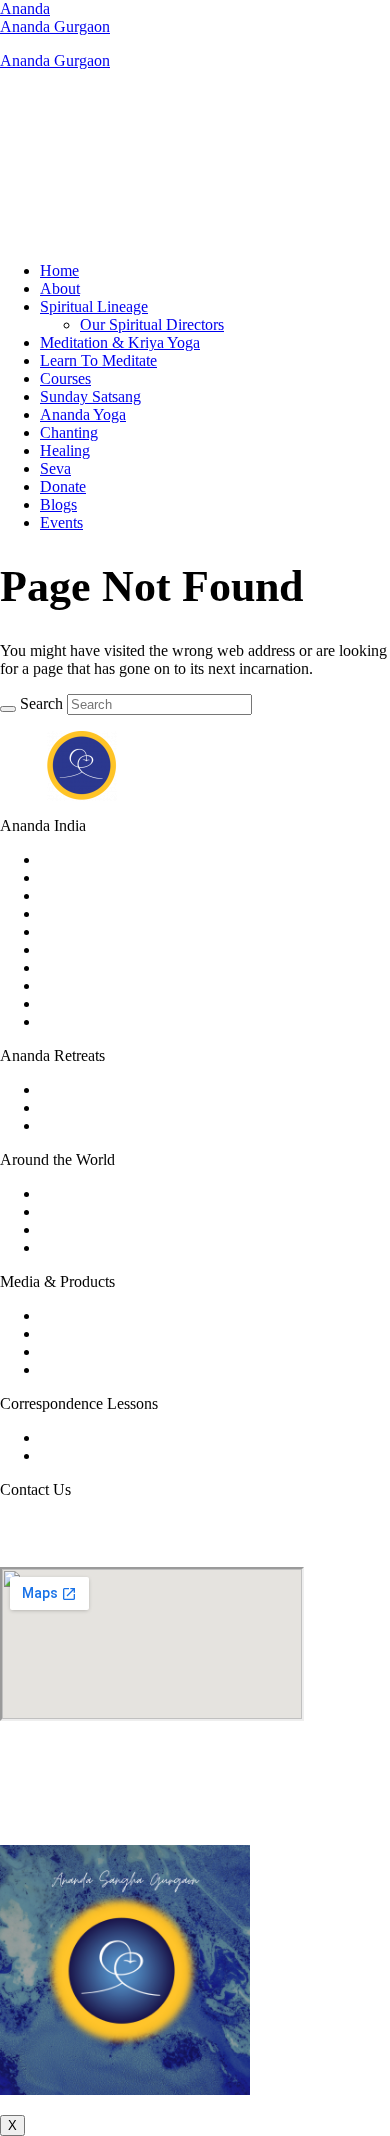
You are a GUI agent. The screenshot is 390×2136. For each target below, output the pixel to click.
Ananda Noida (86, 1003)
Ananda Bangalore (99, 877)
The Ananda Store (97, 1351)
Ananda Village (89, 1211)
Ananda (25, 8)
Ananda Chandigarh (104, 895)
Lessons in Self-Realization (126, 1455)
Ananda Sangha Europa (115, 1229)
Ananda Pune (83, 1021)
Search (41, 703)
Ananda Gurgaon (55, 26)
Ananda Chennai (93, 913)
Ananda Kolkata (92, 967)
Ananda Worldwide (102, 1193)
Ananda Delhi (84, 931)
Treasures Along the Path (119, 1369)
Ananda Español (92, 1247)
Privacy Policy (240, 1819)
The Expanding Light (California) (146, 1125)
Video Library (84, 1315)
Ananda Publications (105, 1333)
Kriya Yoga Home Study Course (142, 1437)
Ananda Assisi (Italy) (106, 1107)
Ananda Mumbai (93, 985)
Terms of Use (147, 1819)
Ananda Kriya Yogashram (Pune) (145, 1089)
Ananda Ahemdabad (105, 859)
